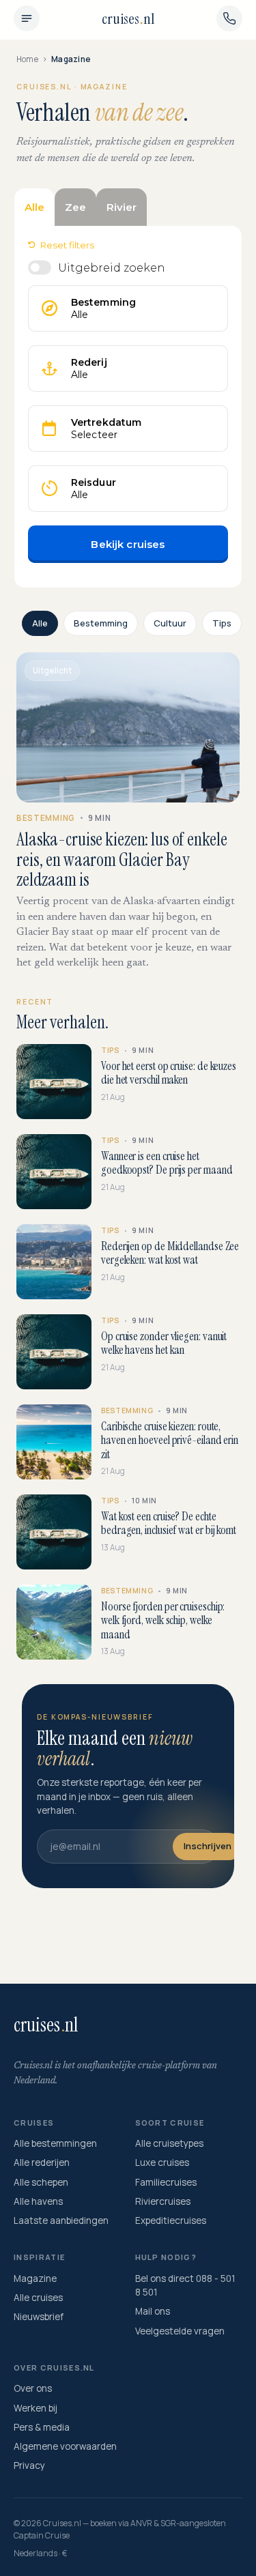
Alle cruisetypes (169, 2143)
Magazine (35, 2278)
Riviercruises (163, 2201)
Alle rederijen (42, 2162)
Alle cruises (38, 2298)
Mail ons (153, 2311)
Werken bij (35, 2408)
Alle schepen (41, 2182)
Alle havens (38, 2201)
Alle (40, 623)
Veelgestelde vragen (180, 2331)
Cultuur (170, 623)
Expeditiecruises (171, 2220)
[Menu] (27, 18)
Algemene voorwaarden (65, 2446)
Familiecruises (166, 2182)
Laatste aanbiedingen (61, 2220)
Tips (222, 623)
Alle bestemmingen (55, 2143)
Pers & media (42, 2427)
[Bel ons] (229, 18)
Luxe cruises (162, 2162)
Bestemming (101, 623)
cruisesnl (128, 19)
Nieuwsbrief (39, 2317)
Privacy (29, 2465)
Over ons (33, 2388)
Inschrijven (208, 1846)
